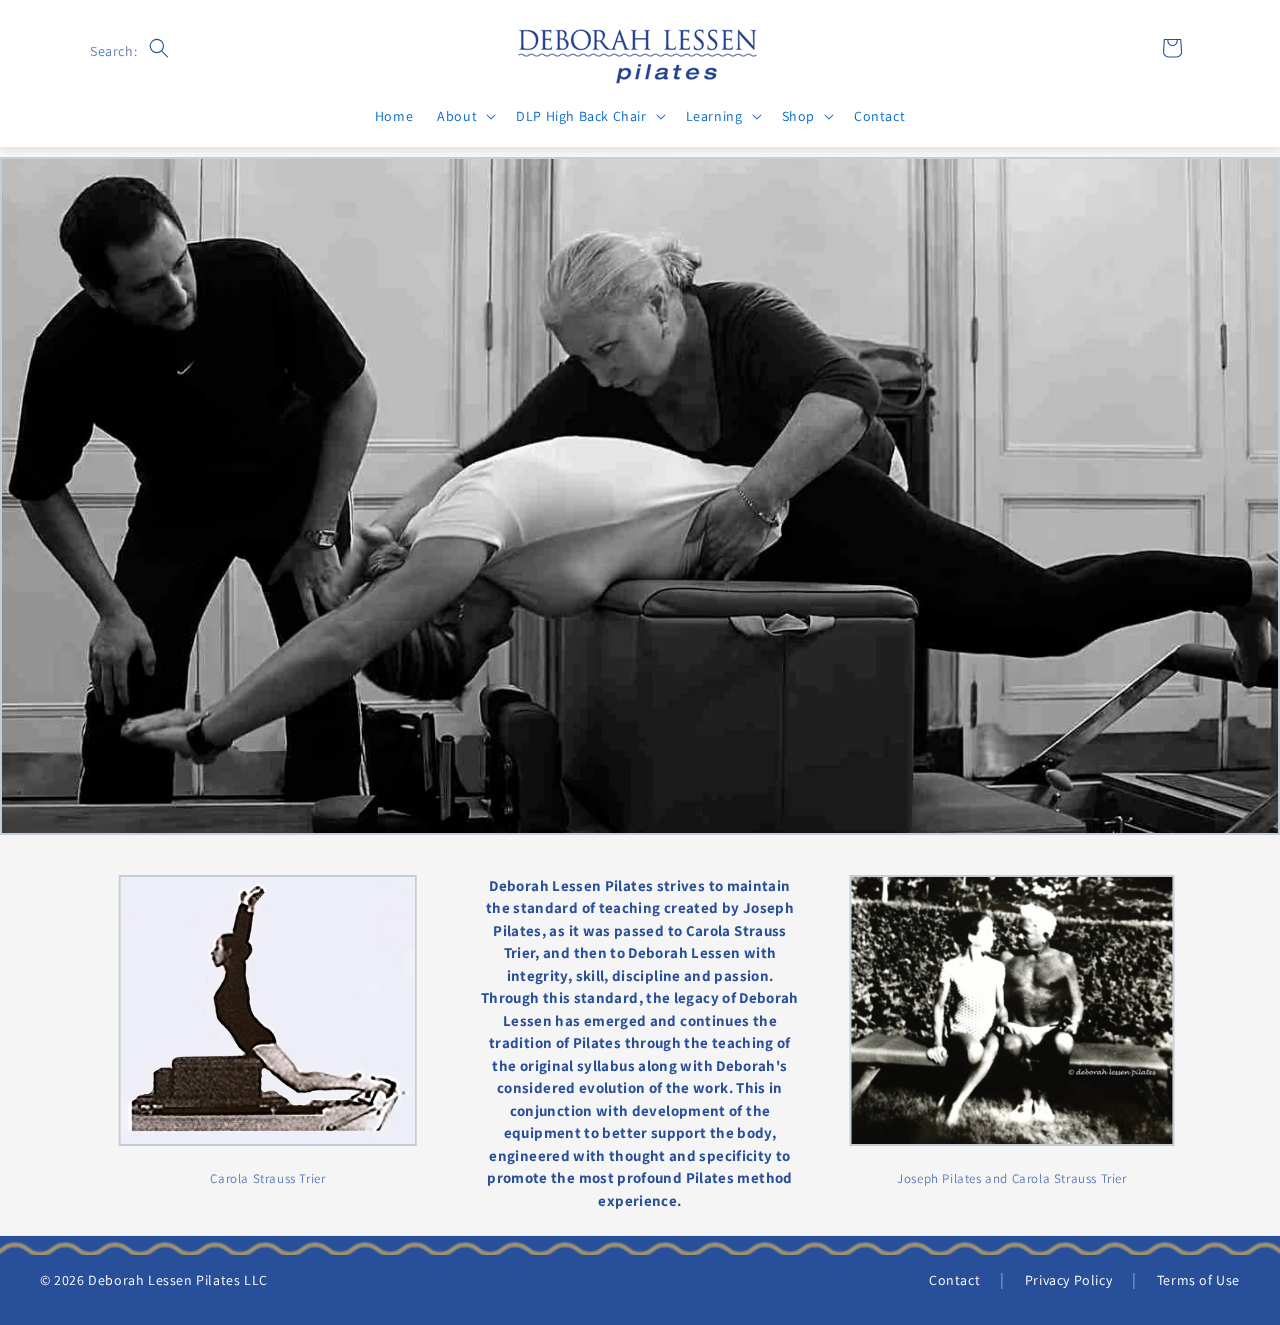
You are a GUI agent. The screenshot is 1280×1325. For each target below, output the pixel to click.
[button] (159, 48)
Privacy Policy (1068, 1280)
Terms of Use (1198, 1280)
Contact (954, 1280)
